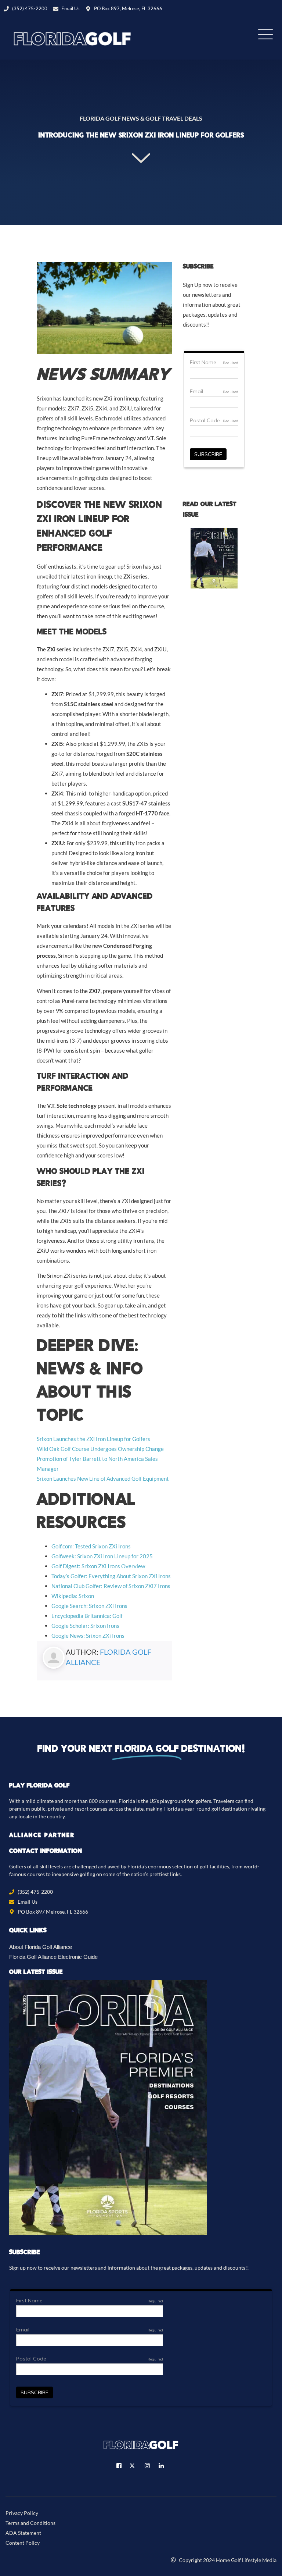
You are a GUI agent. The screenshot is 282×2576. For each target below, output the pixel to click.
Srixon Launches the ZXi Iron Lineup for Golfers (93, 1439)
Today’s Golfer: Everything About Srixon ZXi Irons (111, 1576)
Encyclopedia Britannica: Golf (87, 1616)
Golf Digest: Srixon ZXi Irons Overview (98, 1566)
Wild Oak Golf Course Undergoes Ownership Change (100, 1449)
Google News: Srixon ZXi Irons (88, 1636)
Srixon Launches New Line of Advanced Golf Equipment (103, 1479)
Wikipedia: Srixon (73, 1596)
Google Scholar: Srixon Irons (85, 1626)
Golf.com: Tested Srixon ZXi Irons (91, 1546)
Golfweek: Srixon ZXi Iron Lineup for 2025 (102, 1556)
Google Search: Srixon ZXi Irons (89, 1606)
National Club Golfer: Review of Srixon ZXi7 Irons (111, 1586)
